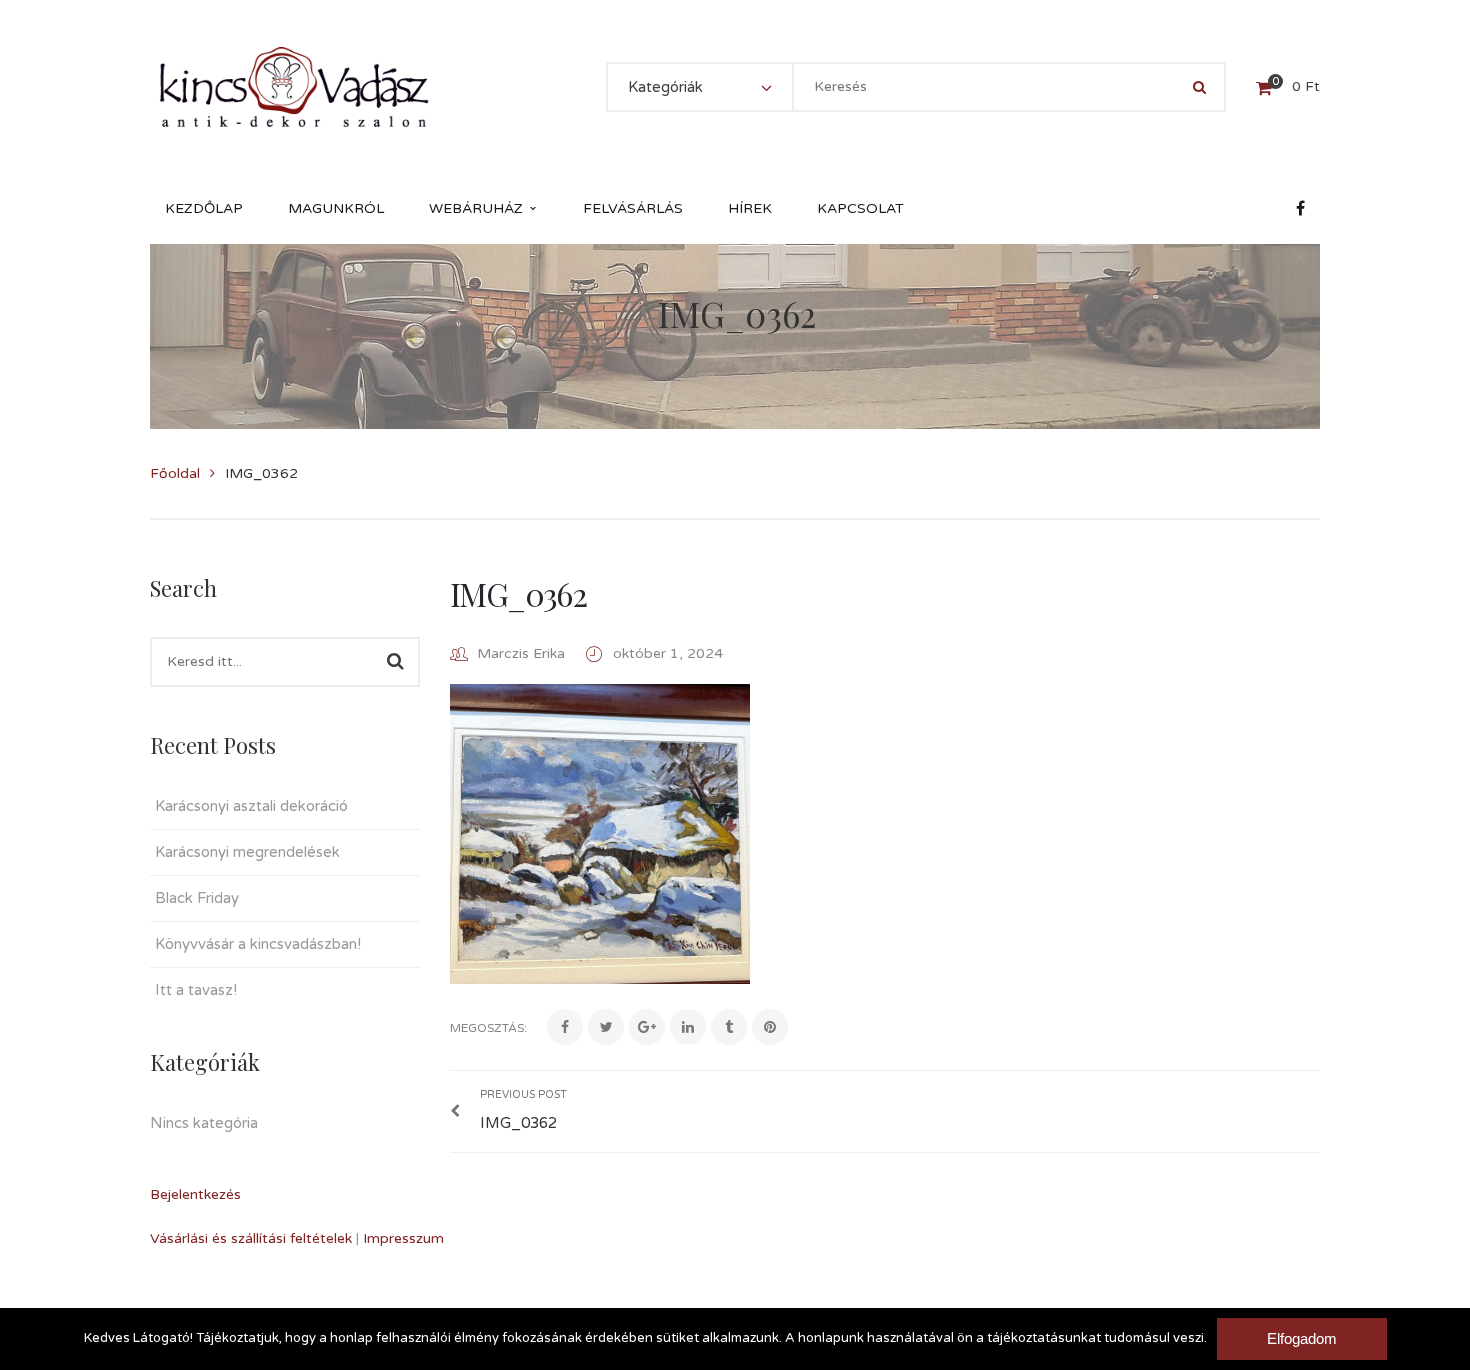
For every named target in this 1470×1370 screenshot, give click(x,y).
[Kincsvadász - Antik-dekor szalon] (294, 86)
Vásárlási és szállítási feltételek (251, 1238)
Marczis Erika (521, 653)
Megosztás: (488, 1028)
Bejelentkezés (195, 1194)
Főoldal (175, 473)
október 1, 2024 (668, 653)
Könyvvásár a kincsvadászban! (258, 944)
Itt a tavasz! (196, 990)
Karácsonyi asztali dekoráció (251, 806)
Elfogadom (1302, 1338)
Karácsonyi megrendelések (247, 852)
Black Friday (197, 898)
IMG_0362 (518, 593)
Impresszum (403, 1238)
